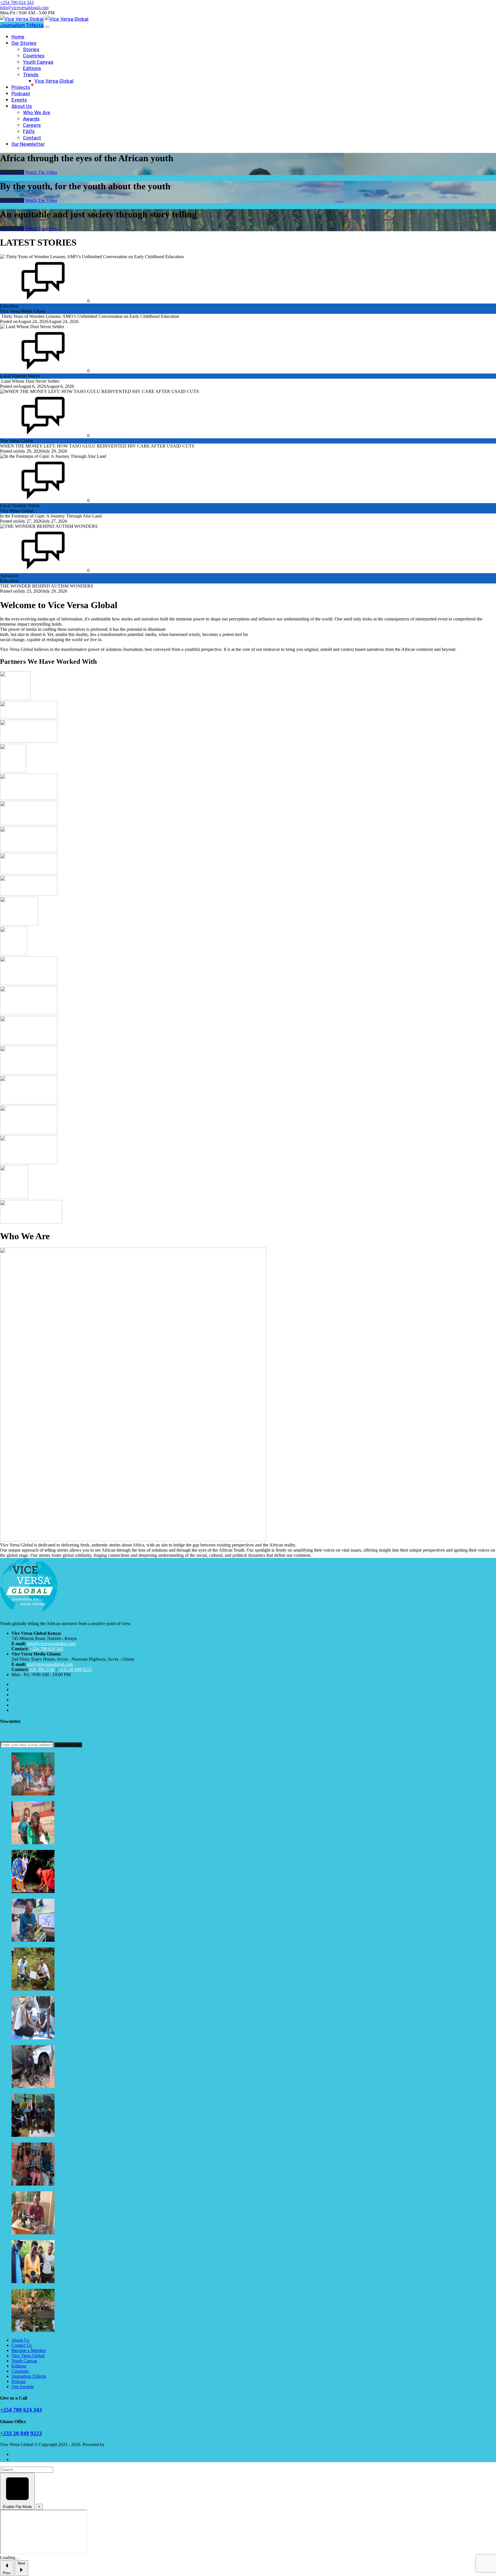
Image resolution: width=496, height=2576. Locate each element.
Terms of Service (27, 2454)
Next (21, 2563)
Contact (32, 137)
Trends (31, 74)
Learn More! (461, 8)
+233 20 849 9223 (75, 1669)
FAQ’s (29, 131)
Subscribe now (68, 1745)
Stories (31, 49)
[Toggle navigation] (47, 27)
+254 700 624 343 (46, 1649)
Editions (32, 68)
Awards (31, 118)
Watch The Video (41, 172)
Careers (32, 125)
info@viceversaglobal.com (51, 1644)
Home (18, 36)
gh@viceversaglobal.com (50, 1664)
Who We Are (37, 112)
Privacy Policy (25, 2459)
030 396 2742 (42, 1669)
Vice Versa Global (54, 81)
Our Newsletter (28, 144)
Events (19, 100)
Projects (21, 87)
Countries (34, 55)
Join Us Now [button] (12, 172)
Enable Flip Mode (17, 2507)
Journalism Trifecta (22, 25)
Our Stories (24, 43)
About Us (22, 106)
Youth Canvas (38, 62)
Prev (7, 2573)
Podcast (21, 93)
